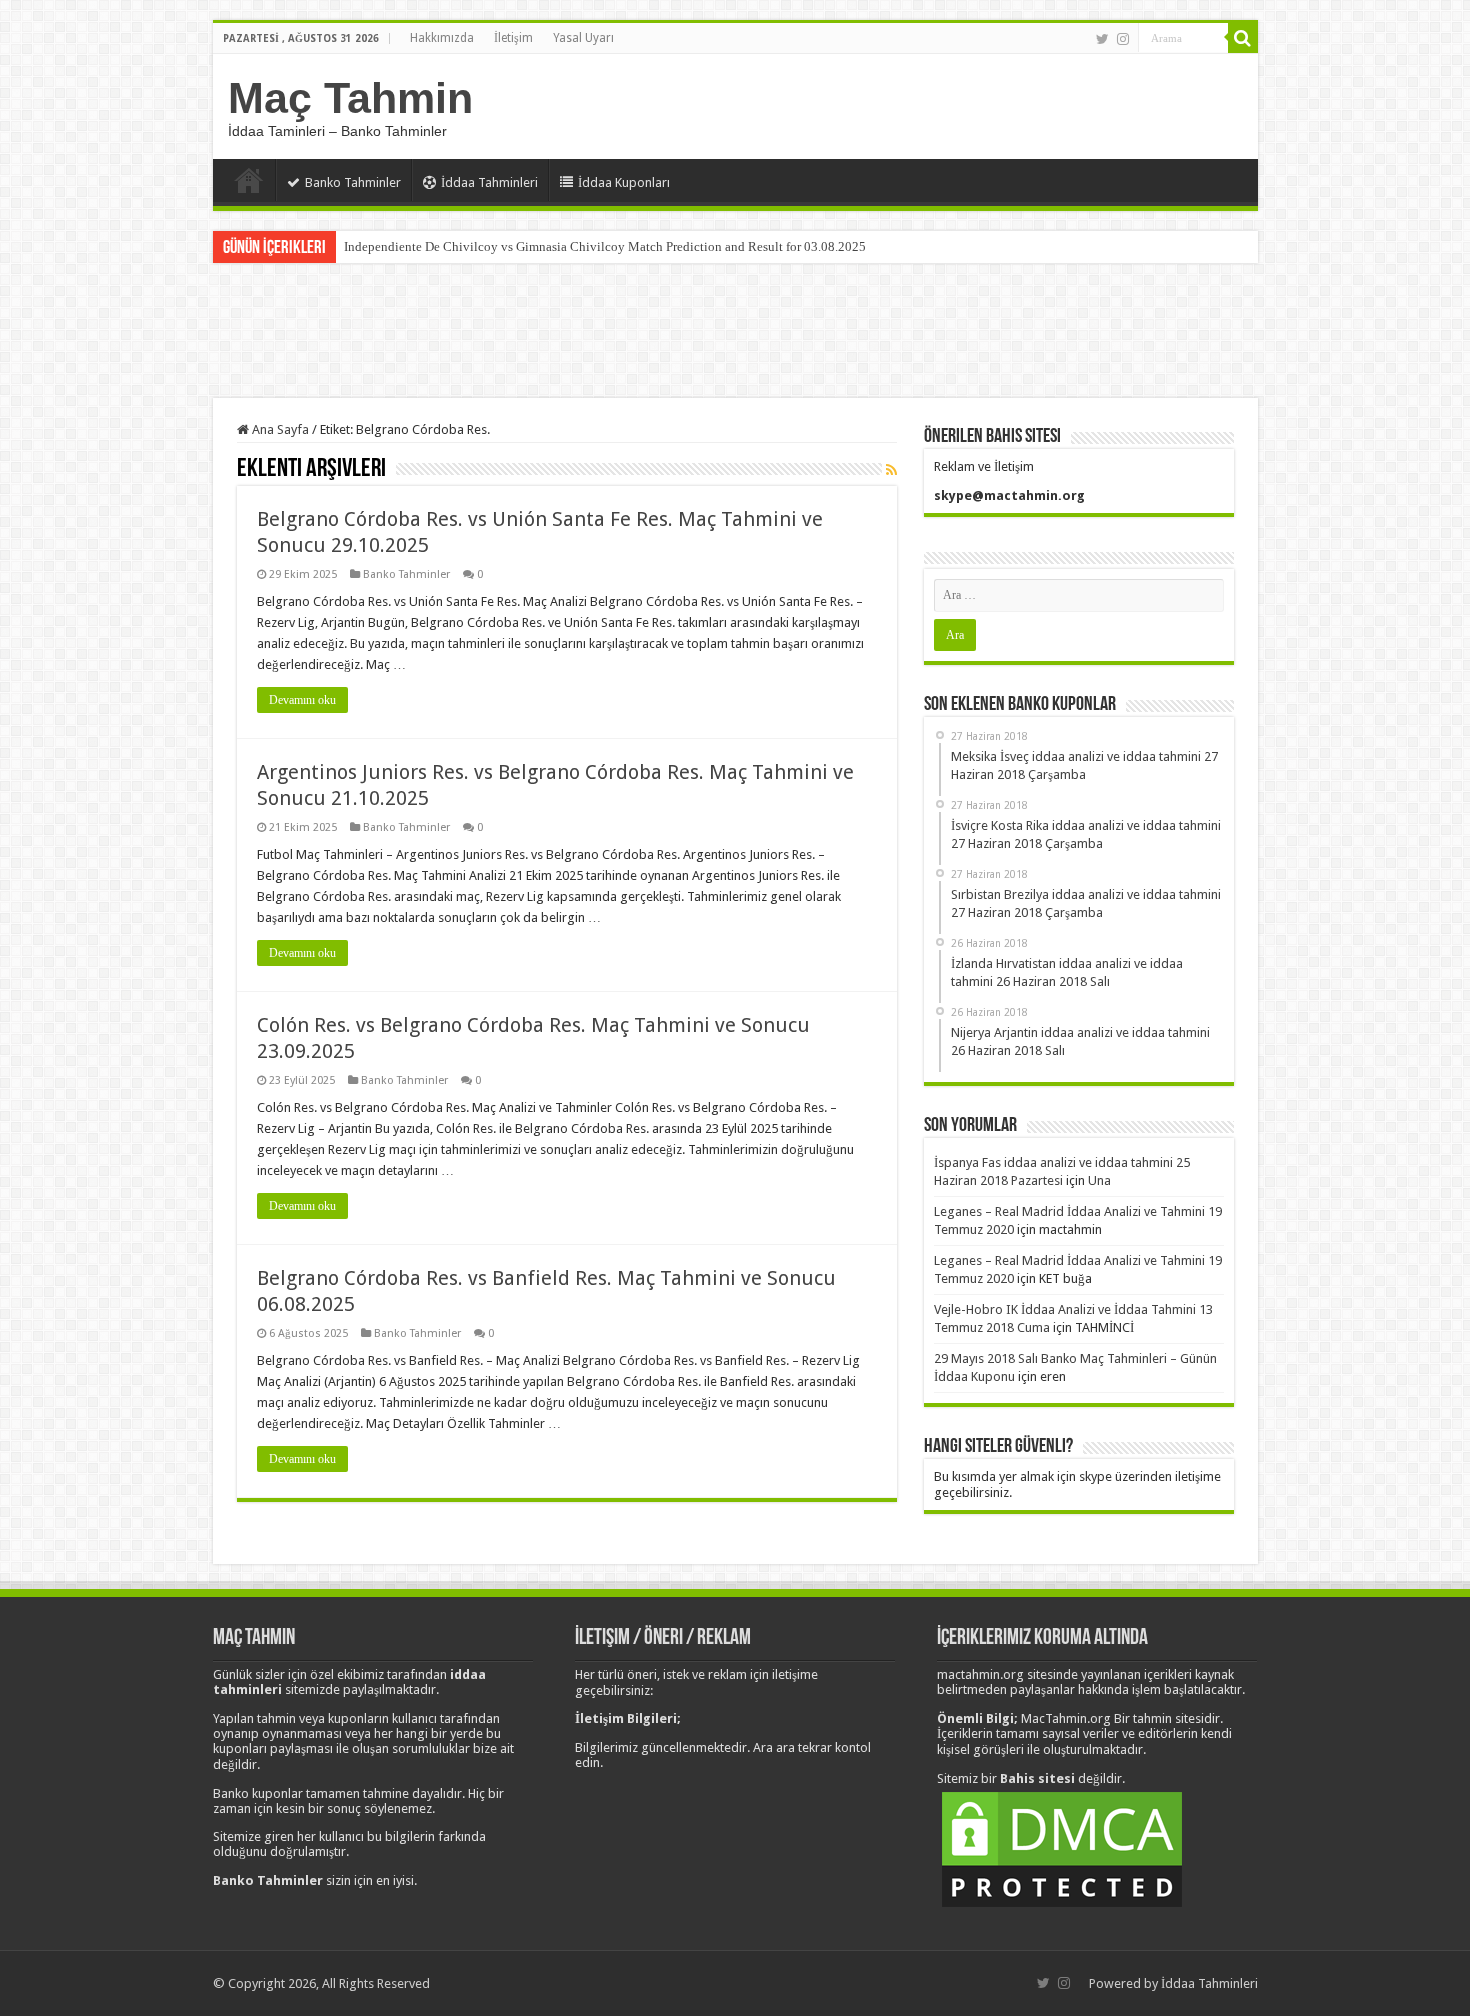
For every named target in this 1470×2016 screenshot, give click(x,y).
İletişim (513, 38)
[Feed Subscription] (891, 470)
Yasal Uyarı (583, 38)
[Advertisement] (735, 333)
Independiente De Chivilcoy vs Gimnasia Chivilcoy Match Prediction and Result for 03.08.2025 (605, 246)
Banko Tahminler (353, 182)
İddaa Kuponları (624, 182)
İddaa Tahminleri (489, 182)
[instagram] (1123, 39)
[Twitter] (1102, 39)
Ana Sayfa (249, 180)
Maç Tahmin (350, 98)
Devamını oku (302, 700)
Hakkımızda (442, 38)
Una (1099, 1180)
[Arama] (1243, 38)
